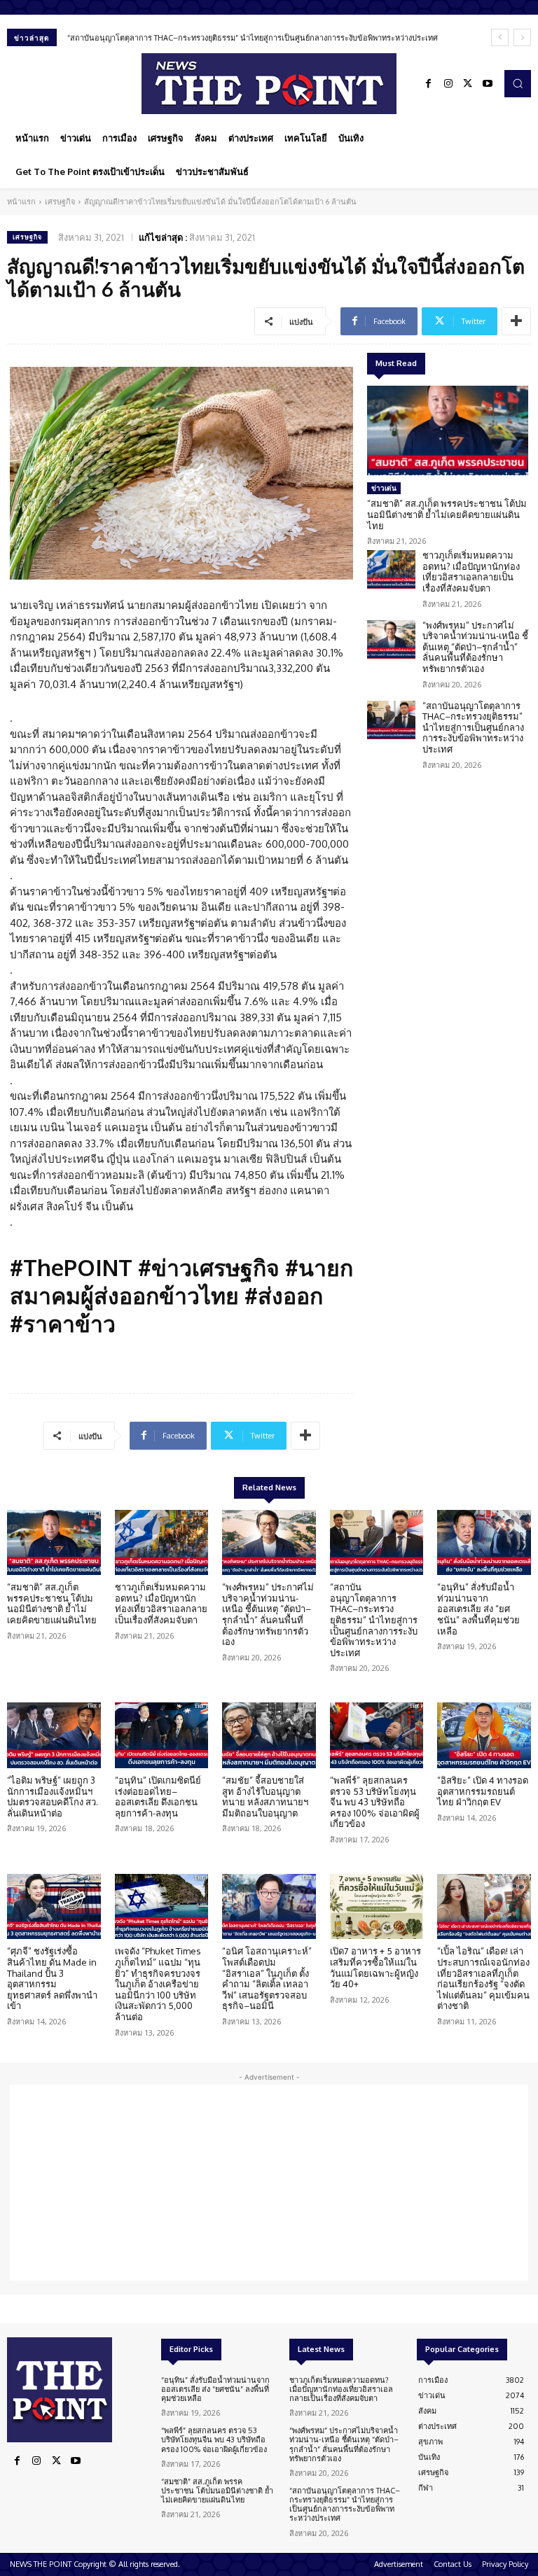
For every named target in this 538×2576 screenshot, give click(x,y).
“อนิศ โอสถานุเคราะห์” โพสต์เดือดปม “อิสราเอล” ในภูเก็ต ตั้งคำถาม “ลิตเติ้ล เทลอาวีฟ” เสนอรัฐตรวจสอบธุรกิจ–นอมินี (267, 1978)
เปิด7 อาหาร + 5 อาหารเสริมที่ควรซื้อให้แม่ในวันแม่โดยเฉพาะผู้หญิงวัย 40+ (375, 1967)
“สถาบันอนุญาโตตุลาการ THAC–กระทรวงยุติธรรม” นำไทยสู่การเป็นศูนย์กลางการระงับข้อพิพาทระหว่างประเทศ (253, 38)
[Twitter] (468, 84)
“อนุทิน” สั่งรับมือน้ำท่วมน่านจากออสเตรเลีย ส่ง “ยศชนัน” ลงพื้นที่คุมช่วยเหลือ (478, 1609)
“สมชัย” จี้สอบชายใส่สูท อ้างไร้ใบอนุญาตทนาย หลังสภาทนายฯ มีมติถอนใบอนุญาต (265, 1797)
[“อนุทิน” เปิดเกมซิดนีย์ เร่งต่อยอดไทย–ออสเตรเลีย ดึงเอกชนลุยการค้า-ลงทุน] (162, 1735)
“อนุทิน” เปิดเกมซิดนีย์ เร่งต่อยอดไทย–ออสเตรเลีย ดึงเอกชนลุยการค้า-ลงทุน (158, 1797)
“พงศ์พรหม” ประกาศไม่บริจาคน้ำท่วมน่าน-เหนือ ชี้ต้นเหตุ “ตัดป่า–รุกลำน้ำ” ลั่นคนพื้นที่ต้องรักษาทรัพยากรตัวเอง (475, 647)
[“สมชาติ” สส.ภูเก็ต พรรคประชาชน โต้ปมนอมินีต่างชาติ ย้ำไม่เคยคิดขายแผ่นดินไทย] (448, 431)
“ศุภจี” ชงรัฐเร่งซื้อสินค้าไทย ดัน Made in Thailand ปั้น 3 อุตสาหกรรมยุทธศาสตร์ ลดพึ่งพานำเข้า (52, 1978)
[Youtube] (488, 84)
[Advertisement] (269, 2183)
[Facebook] (429, 84)
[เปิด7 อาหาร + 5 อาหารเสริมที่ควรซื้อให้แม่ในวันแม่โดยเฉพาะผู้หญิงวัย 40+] (377, 1907)
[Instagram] (448, 84)
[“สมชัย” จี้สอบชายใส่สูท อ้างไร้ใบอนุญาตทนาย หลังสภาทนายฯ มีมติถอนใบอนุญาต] (269, 1735)
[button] (518, 83)
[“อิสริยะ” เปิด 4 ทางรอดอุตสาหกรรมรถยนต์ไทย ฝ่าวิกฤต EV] (484, 1735)
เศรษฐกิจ (60, 202)
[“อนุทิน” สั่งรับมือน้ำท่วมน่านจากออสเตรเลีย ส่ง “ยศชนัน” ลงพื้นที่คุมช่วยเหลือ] (484, 1543)
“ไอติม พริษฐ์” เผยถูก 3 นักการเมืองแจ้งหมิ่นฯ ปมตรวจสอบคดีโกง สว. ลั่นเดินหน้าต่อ (53, 1797)
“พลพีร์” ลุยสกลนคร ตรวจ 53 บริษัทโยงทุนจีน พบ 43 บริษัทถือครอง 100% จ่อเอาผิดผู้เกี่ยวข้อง (375, 1802)
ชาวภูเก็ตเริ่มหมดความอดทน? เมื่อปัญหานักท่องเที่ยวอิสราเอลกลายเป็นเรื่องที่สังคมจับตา (471, 572)
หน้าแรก (21, 202)
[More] (516, 321)
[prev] (500, 37)
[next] (522, 37)
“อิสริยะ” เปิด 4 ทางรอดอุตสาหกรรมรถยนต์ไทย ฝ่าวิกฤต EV (483, 1791)
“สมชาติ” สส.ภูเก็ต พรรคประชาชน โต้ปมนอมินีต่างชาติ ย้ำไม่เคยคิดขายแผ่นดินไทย (447, 514)
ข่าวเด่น (384, 488)
